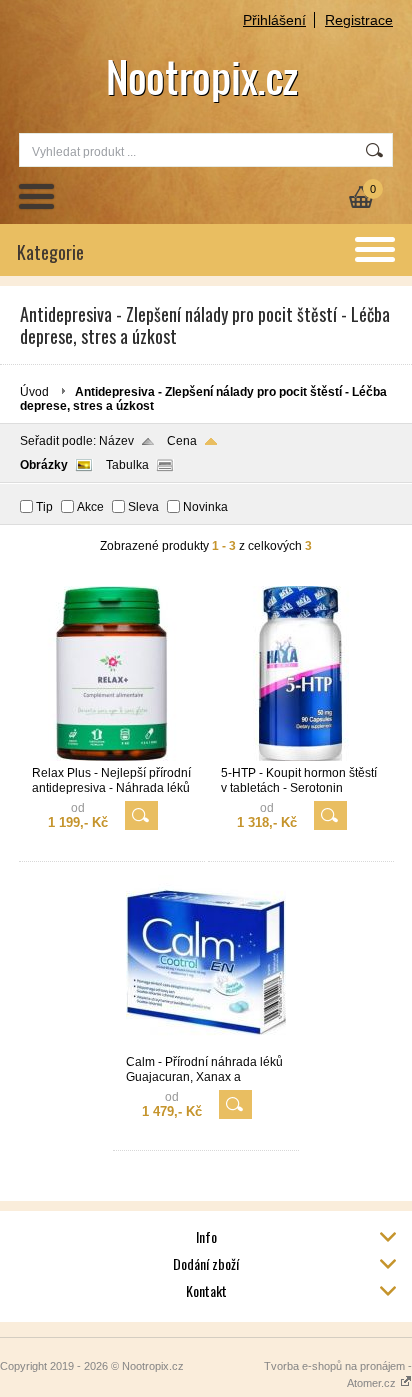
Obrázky (44, 465)
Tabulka (127, 465)
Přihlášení (274, 20)
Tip (44, 507)
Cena (182, 441)
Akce (90, 507)
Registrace (359, 20)
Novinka (205, 507)
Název (116, 441)
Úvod (34, 392)
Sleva (143, 507)
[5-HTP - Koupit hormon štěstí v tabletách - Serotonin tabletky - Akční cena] (301, 757)
